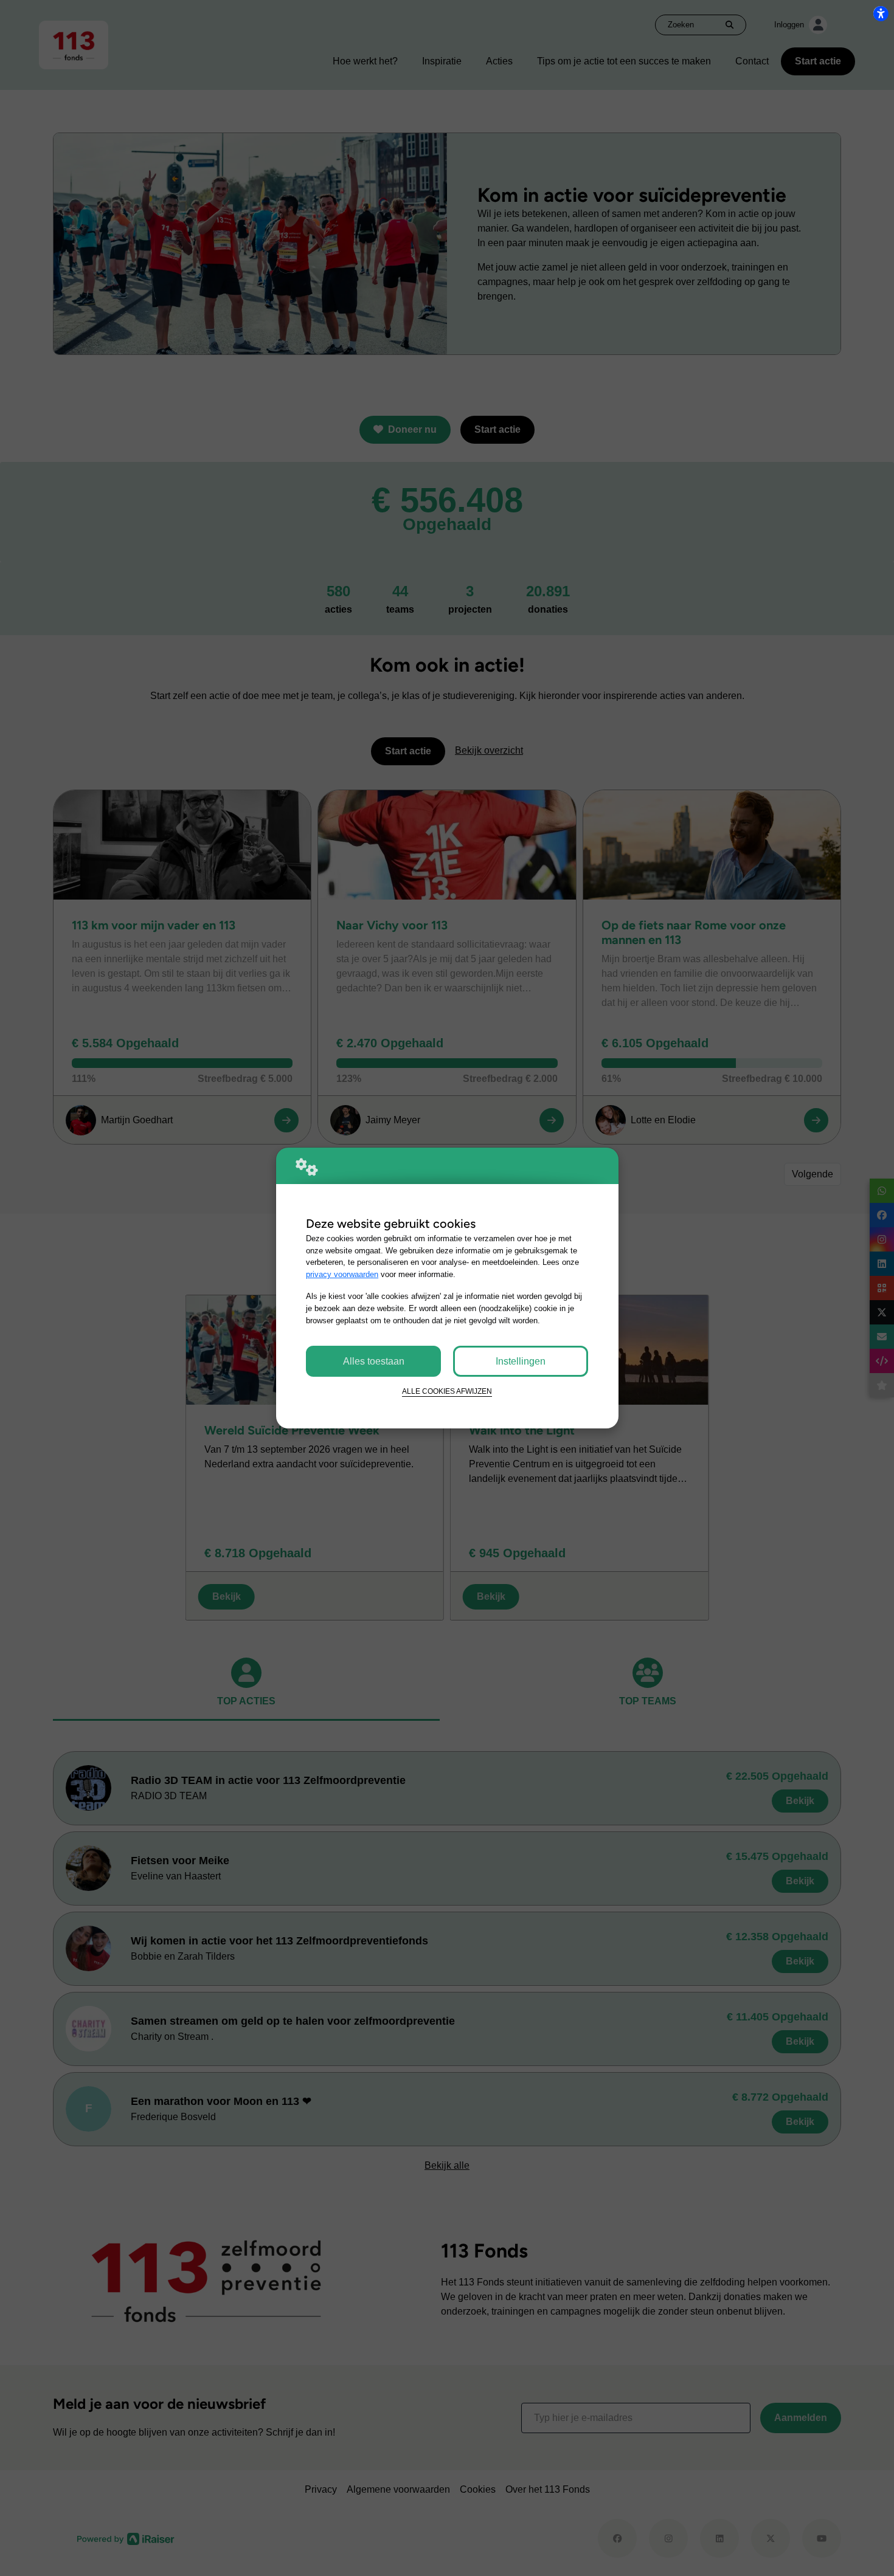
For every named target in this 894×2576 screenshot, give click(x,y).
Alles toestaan (374, 1361)
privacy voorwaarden (342, 1274)
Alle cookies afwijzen (447, 1391)
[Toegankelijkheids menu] (881, 13)
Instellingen (521, 1361)
